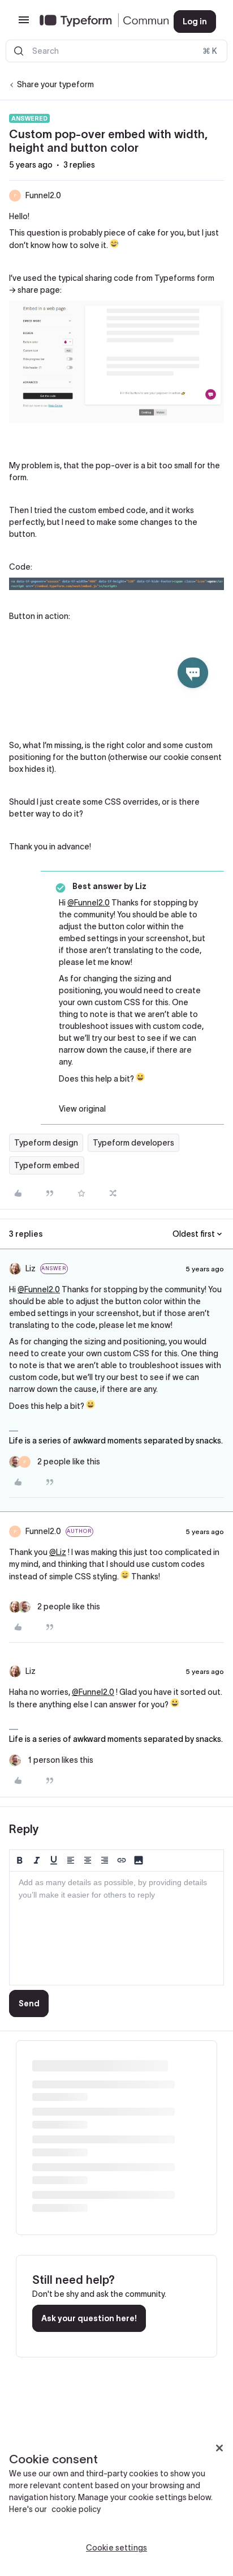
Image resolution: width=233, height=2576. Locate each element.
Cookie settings (116, 2548)
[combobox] (116, 51)
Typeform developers (133, 1143)
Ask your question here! (89, 2318)
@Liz (58, 1552)
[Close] (219, 2448)
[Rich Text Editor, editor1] (116, 1928)
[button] (24, 24)
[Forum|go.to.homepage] (98, 22)
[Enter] (19, 51)
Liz (31, 1268)
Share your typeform (55, 84)
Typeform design (46, 1143)
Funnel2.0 (43, 195)
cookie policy (76, 2509)
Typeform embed (47, 1165)
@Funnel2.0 (89, 903)
